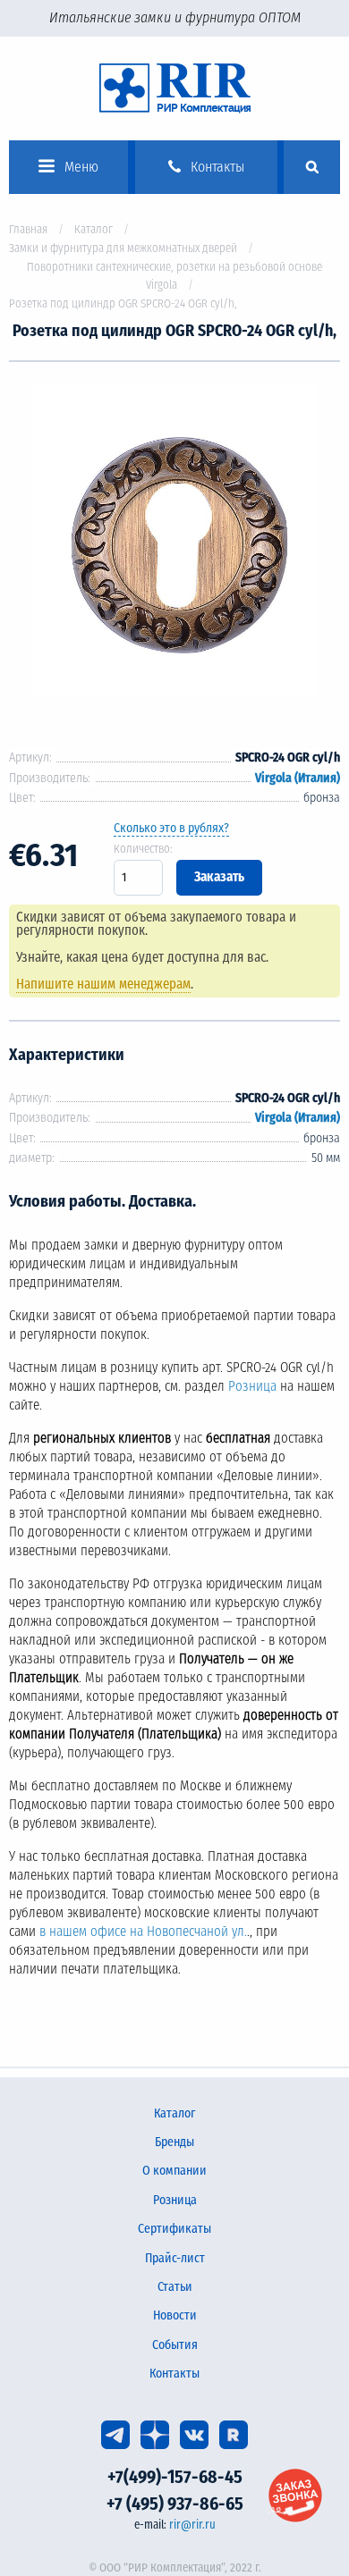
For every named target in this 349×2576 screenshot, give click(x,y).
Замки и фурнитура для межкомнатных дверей (123, 248)
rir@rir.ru (192, 2525)
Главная (28, 229)
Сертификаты (174, 2229)
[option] (174, 544)
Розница (252, 1386)
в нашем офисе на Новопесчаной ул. (143, 1932)
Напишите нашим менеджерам (103, 984)
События (175, 2345)
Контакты (174, 2374)
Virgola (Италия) (298, 778)
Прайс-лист (175, 2258)
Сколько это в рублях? (171, 828)
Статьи (175, 2287)
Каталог (94, 229)
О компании (174, 2171)
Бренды (174, 2142)
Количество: (143, 849)
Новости (175, 2315)
